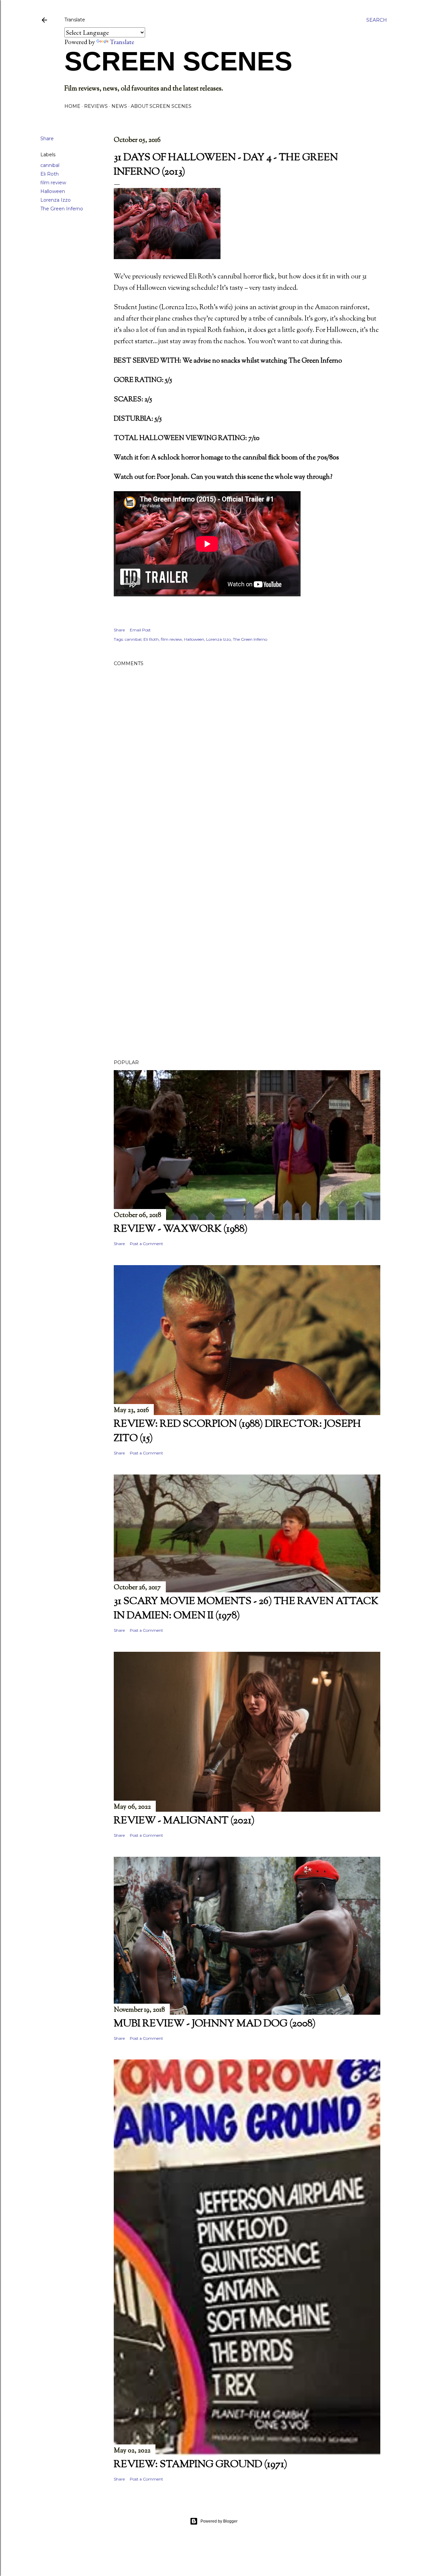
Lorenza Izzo (56, 200)
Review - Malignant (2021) (184, 1821)
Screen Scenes (178, 61)
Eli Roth (50, 174)
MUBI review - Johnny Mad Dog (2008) (215, 2024)
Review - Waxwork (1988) (181, 1229)
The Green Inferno (62, 209)
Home (72, 106)
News (119, 106)
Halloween (53, 191)
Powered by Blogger (219, 2521)
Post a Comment (146, 1244)
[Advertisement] (247, 886)
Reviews (96, 106)
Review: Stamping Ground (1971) (200, 2465)
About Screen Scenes (161, 106)
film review (53, 183)
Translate (122, 42)
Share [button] (47, 139)
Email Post (140, 630)
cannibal (50, 165)
